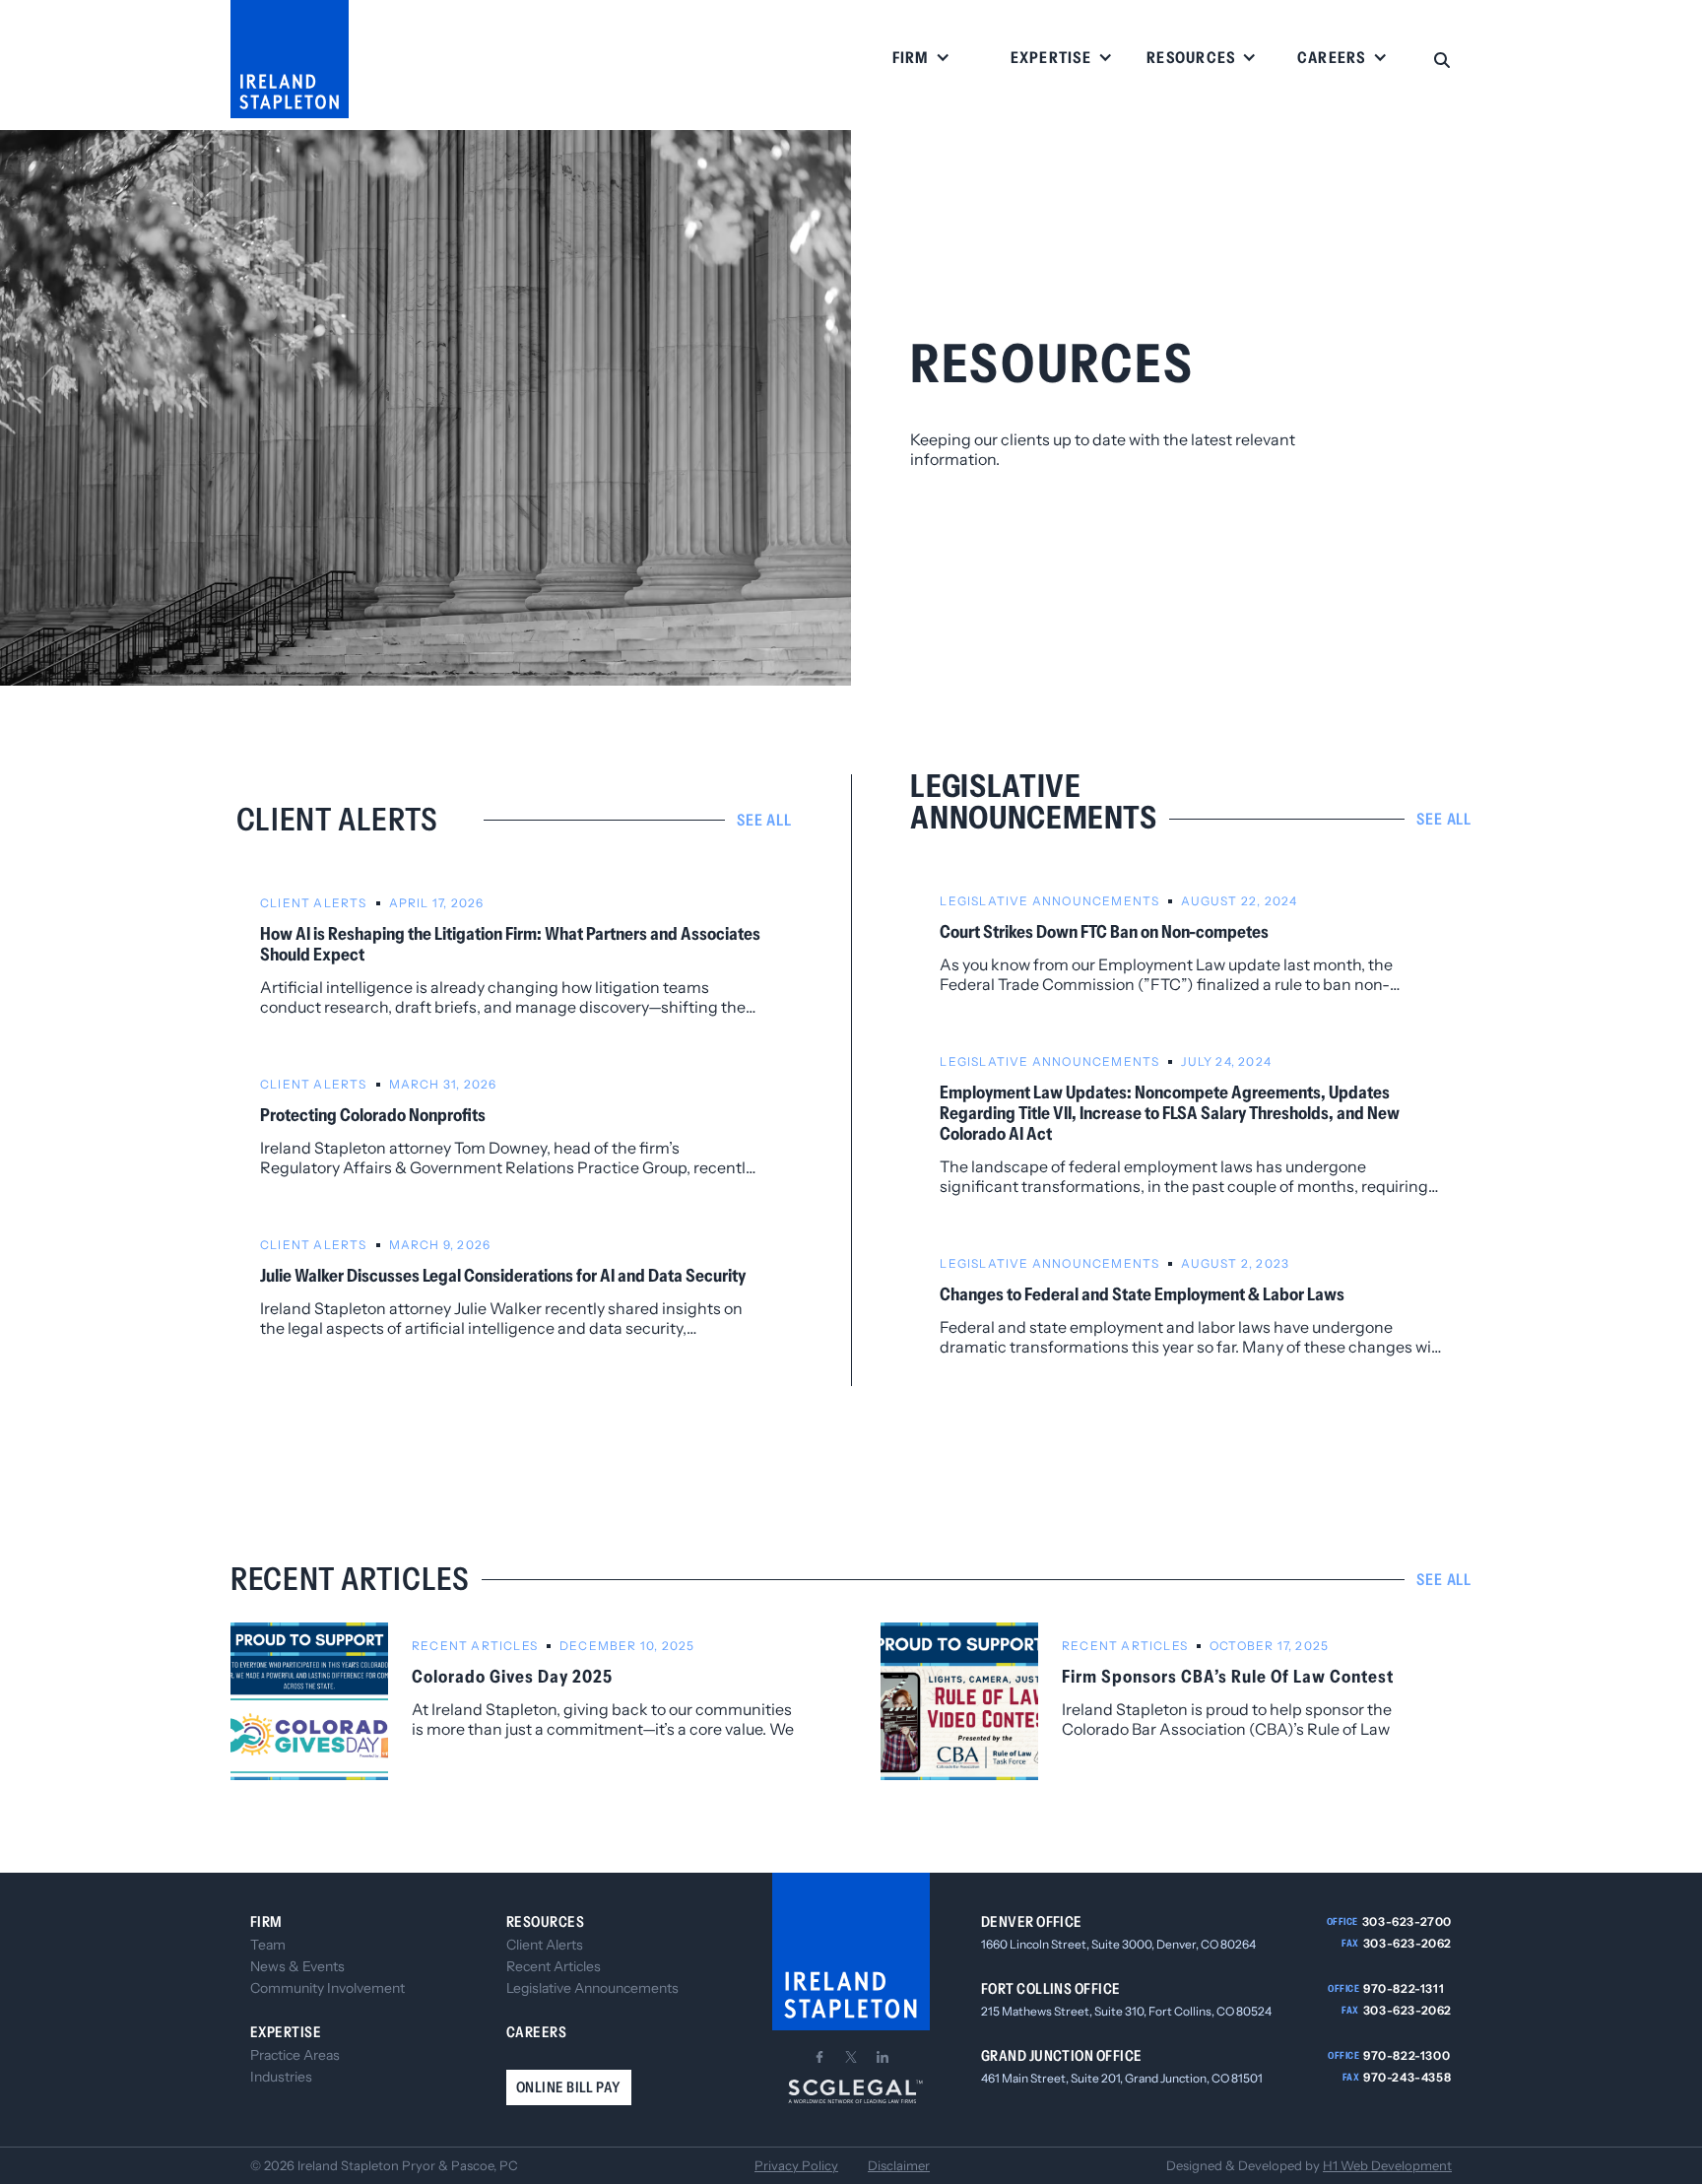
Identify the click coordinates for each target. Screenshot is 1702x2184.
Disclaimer (899, 2166)
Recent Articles (554, 1966)
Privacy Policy (796, 2166)
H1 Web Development (1387, 2165)
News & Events (297, 1966)
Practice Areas (295, 2055)
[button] (921, 59)
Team (268, 1945)
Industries (281, 2077)
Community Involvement (327, 1988)
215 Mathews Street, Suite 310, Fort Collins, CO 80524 (1126, 2011)
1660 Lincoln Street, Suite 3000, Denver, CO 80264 (1118, 1944)
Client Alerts (545, 1945)
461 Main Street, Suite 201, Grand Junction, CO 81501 (1122, 2078)
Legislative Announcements (592, 1988)
